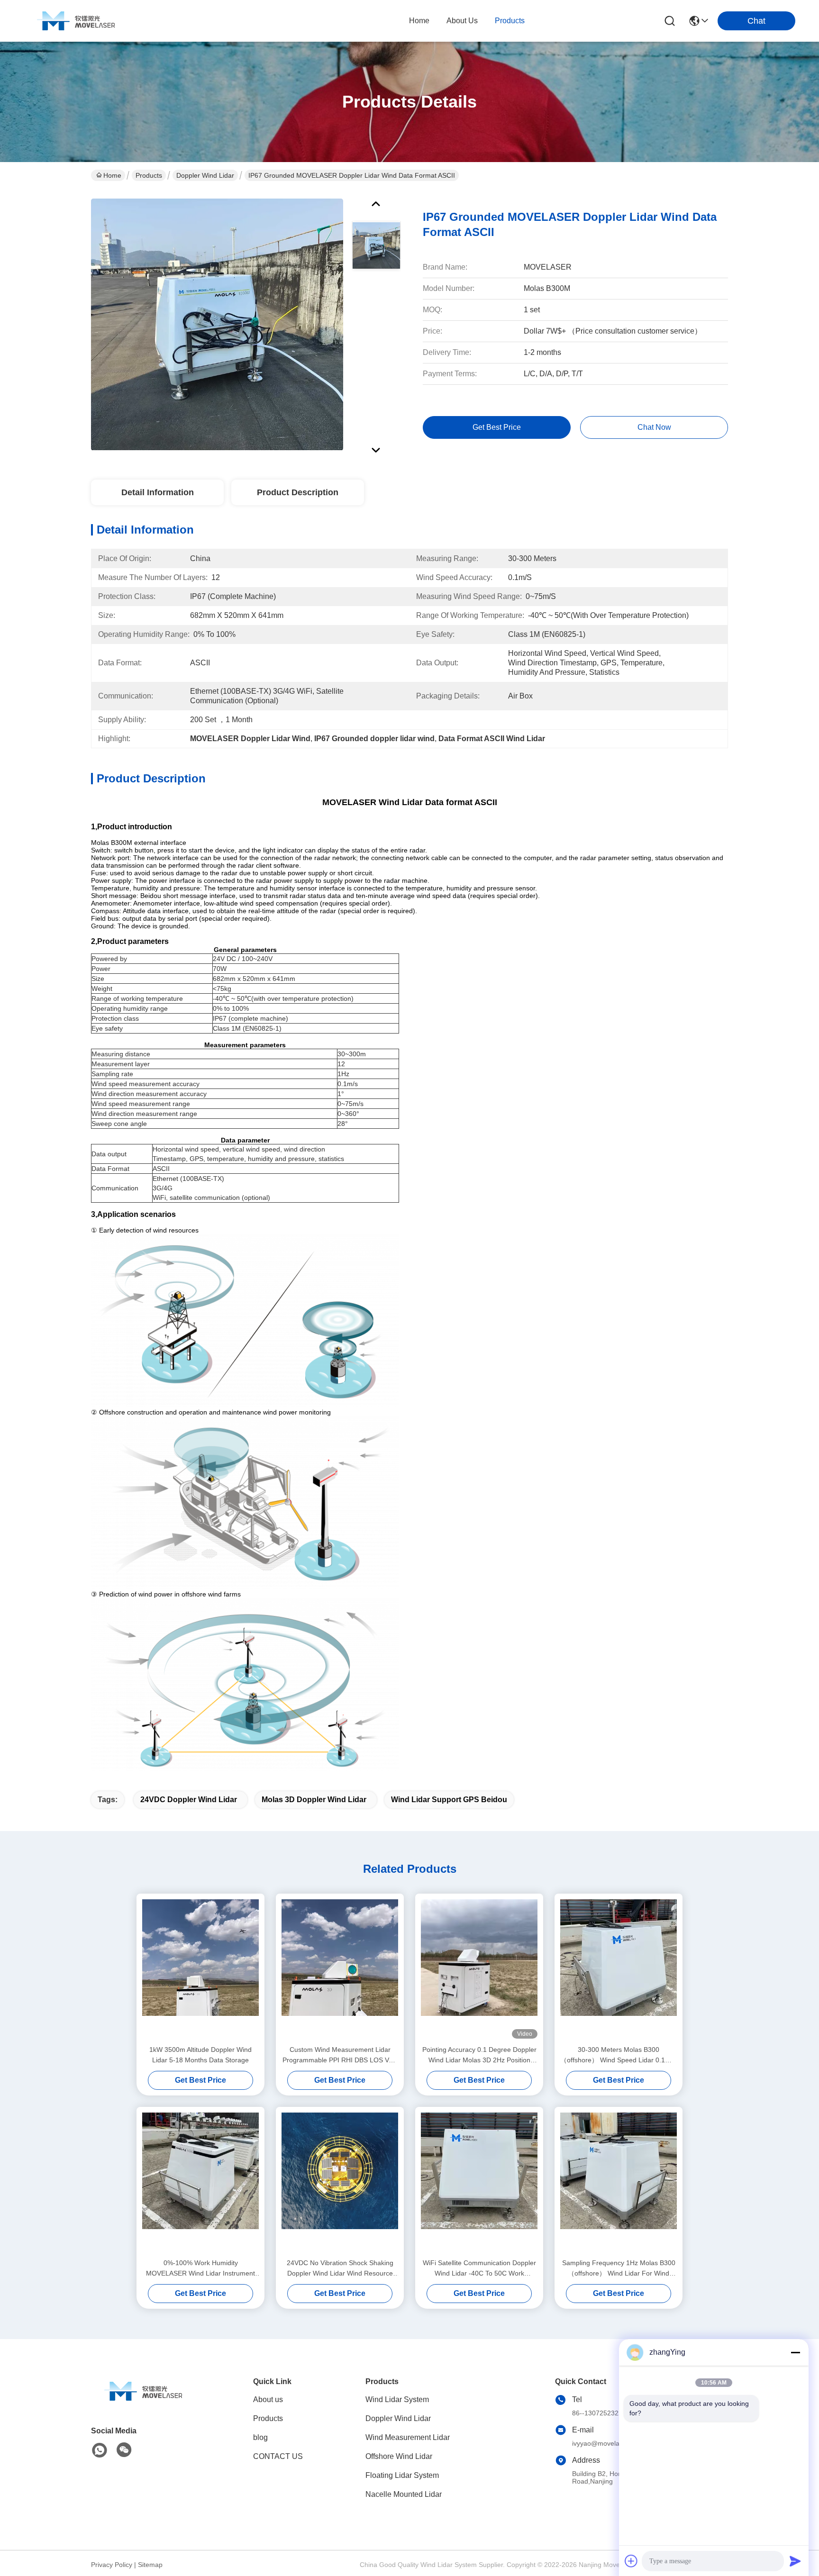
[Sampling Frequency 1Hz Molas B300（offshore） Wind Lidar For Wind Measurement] (619, 2182)
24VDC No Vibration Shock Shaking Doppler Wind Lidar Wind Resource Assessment (340, 2269)
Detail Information (158, 492)
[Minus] (795, 2352)
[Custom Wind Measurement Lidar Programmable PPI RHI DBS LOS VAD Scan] (340, 1969)
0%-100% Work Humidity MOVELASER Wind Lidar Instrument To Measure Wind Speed (200, 2269)
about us (462, 21)
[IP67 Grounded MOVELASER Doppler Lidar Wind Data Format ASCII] (217, 324)
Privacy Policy (112, 2565)
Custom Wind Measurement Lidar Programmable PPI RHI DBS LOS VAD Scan (340, 2055)
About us (268, 2399)
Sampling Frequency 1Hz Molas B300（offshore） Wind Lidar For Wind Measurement (619, 2269)
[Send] (795, 2561)
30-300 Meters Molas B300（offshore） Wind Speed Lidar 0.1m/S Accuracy (619, 2055)
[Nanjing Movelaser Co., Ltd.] (76, 21)
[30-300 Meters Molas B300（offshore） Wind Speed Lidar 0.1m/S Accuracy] (619, 1969)
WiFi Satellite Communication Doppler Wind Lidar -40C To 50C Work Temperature (479, 2269)
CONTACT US (278, 2456)
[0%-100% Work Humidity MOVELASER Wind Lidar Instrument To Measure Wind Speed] (200, 2182)
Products (149, 175)
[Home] (143, 2403)
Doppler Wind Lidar (205, 175)
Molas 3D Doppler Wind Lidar (314, 1800)
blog (260, 2437)
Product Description (298, 492)
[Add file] (631, 2561)
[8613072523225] (100, 2450)
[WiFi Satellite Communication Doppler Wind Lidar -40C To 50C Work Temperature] (479, 2182)
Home (419, 21)
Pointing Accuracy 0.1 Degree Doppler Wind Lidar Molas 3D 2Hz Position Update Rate (479, 2055)
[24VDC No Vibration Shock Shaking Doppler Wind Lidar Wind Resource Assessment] (340, 2182)
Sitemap (150, 2565)
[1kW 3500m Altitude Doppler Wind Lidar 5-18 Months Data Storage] (200, 1969)
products (510, 21)
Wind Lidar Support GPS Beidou (449, 1800)
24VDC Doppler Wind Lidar (189, 1800)
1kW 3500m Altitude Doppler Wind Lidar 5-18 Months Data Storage (200, 2055)
